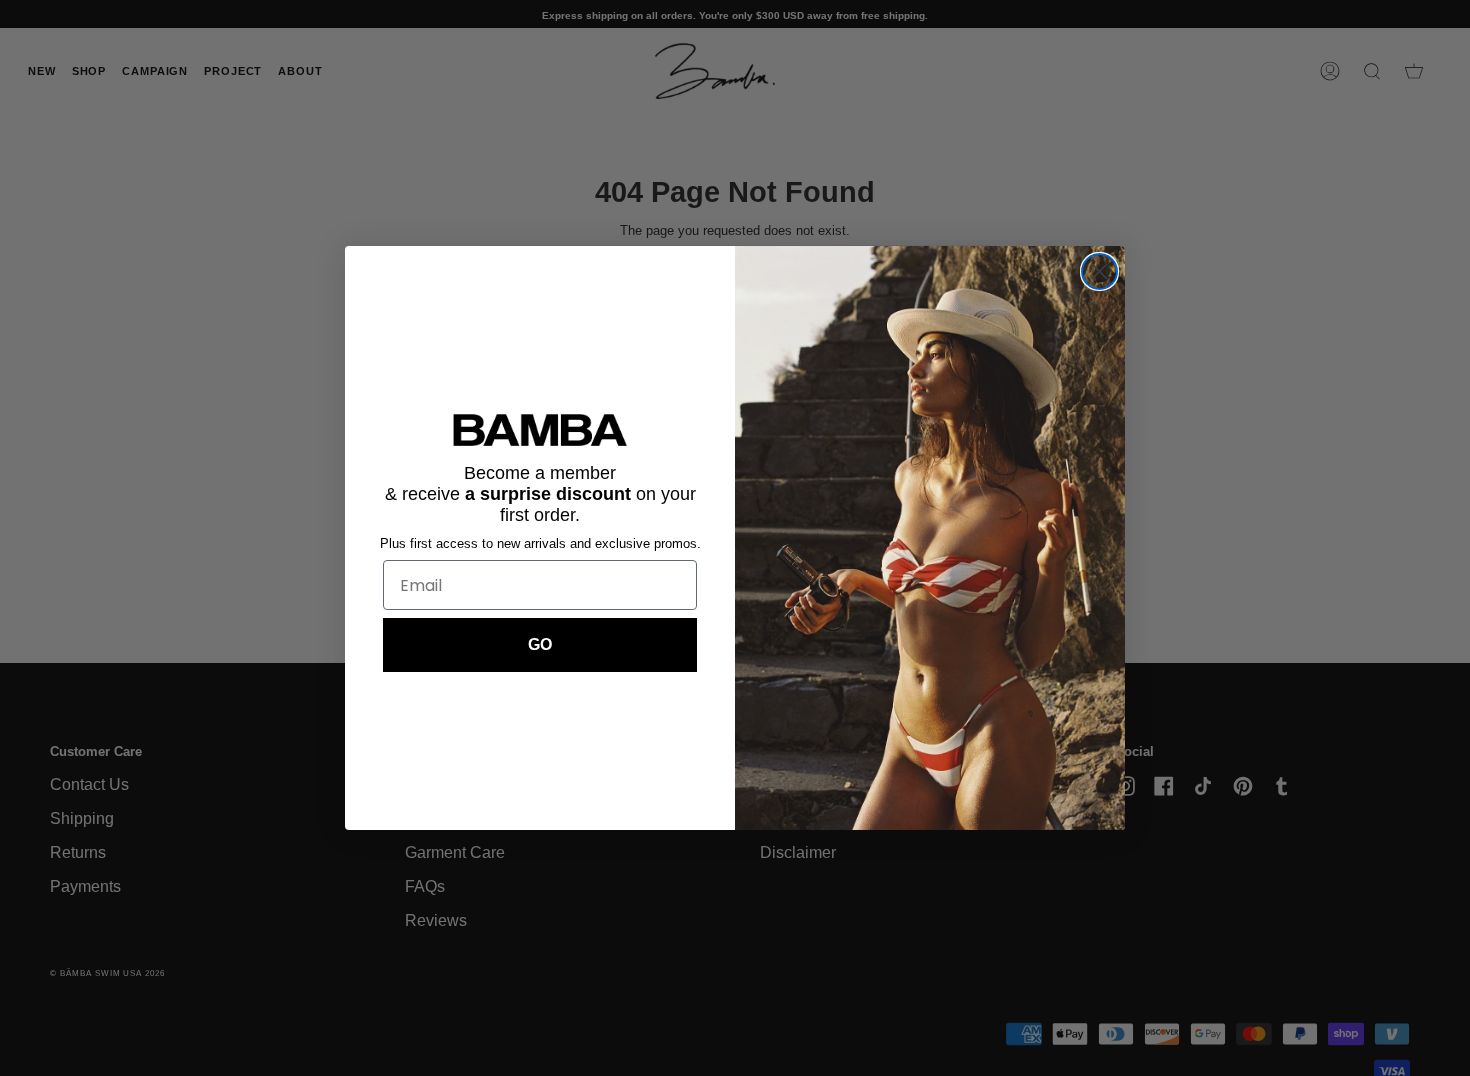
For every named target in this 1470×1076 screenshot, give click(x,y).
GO (540, 644)
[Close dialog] (1099, 271)
